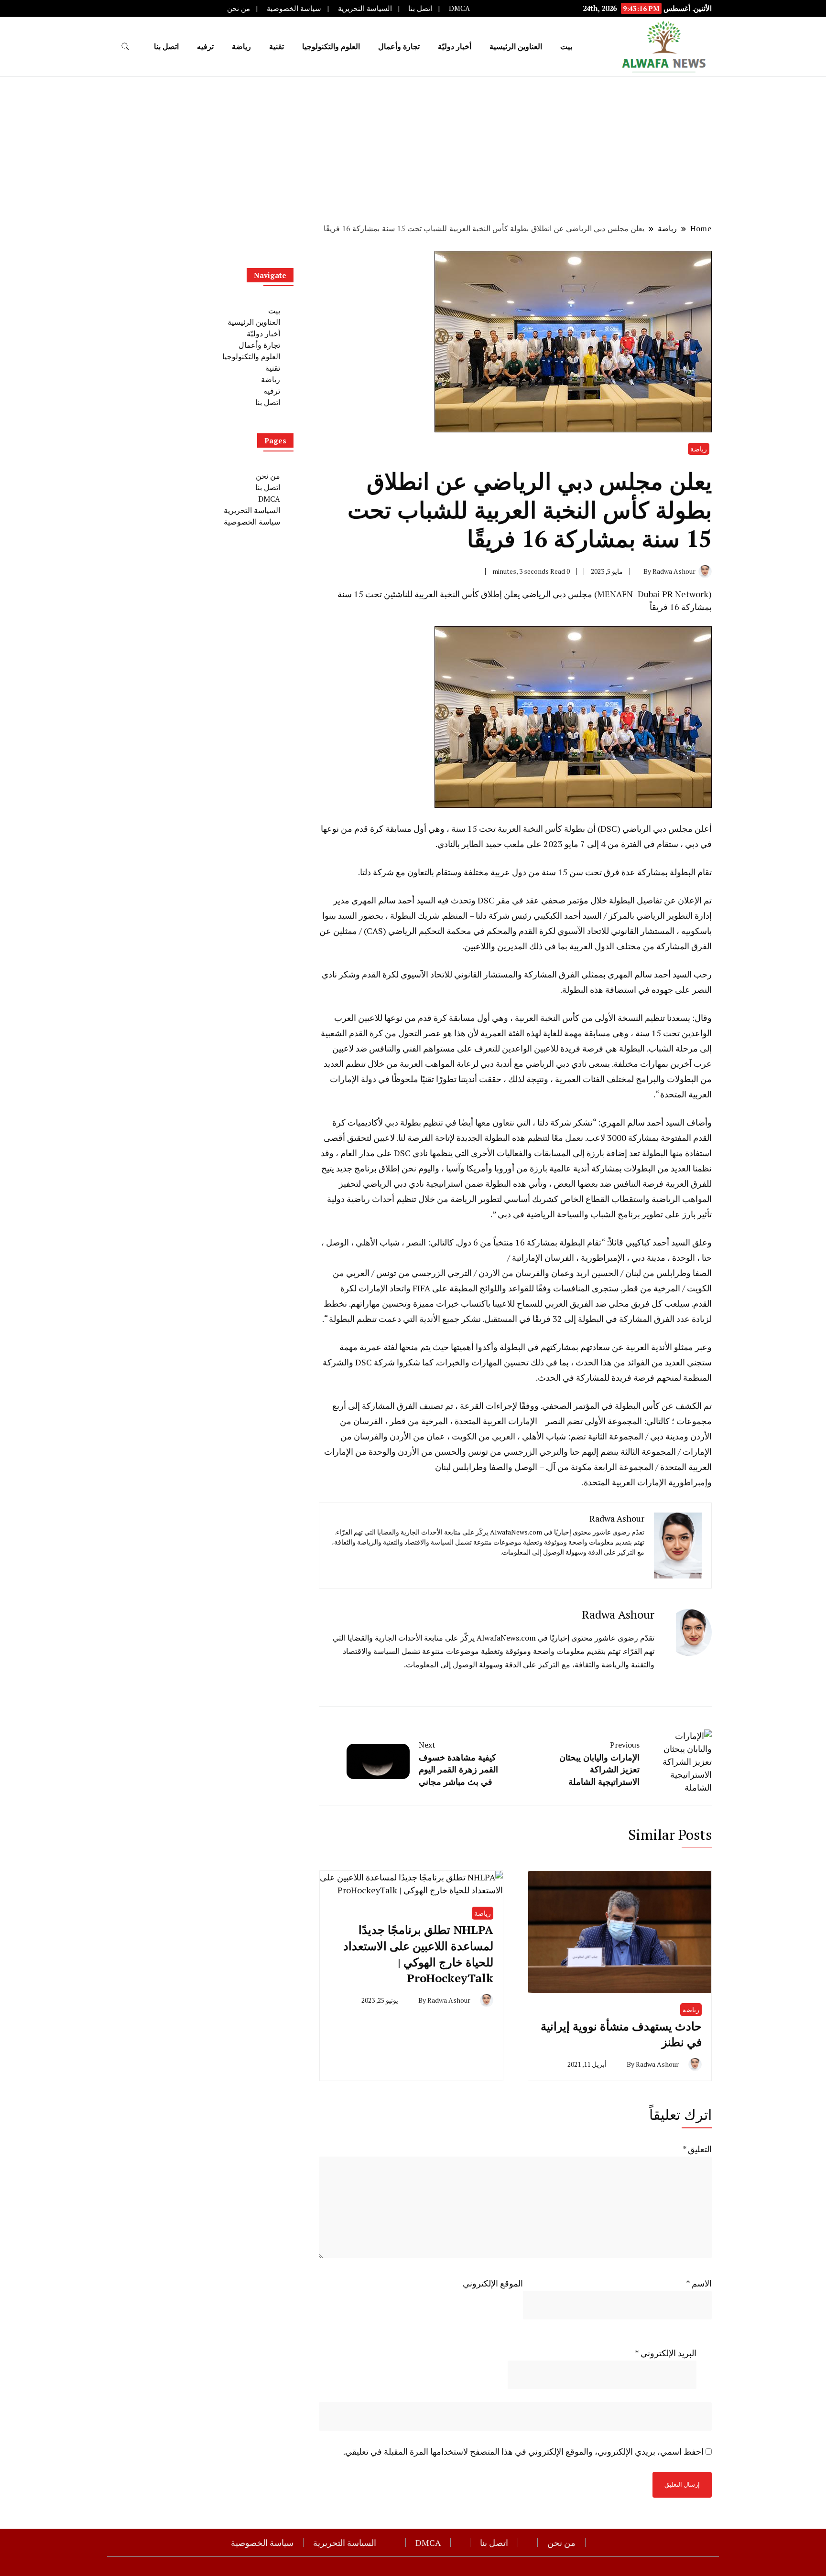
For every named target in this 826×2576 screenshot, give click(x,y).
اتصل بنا (420, 8)
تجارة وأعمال (399, 46)
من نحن (239, 8)
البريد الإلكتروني (666, 2353)
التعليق (697, 2149)
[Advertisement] (413, 149)
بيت (566, 46)
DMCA (459, 8)
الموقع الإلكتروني (493, 2283)
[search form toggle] (125, 47)
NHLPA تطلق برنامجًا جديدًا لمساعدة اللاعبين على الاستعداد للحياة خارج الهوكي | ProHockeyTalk (418, 1954)
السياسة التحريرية (365, 8)
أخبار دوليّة (455, 46)
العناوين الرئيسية (516, 46)
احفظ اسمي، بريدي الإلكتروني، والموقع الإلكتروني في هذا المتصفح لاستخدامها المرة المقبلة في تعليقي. (523, 2451)
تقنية (277, 46)
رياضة (241, 46)
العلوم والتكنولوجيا (331, 46)
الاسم (699, 2283)
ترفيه (205, 46)
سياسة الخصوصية (294, 8)
